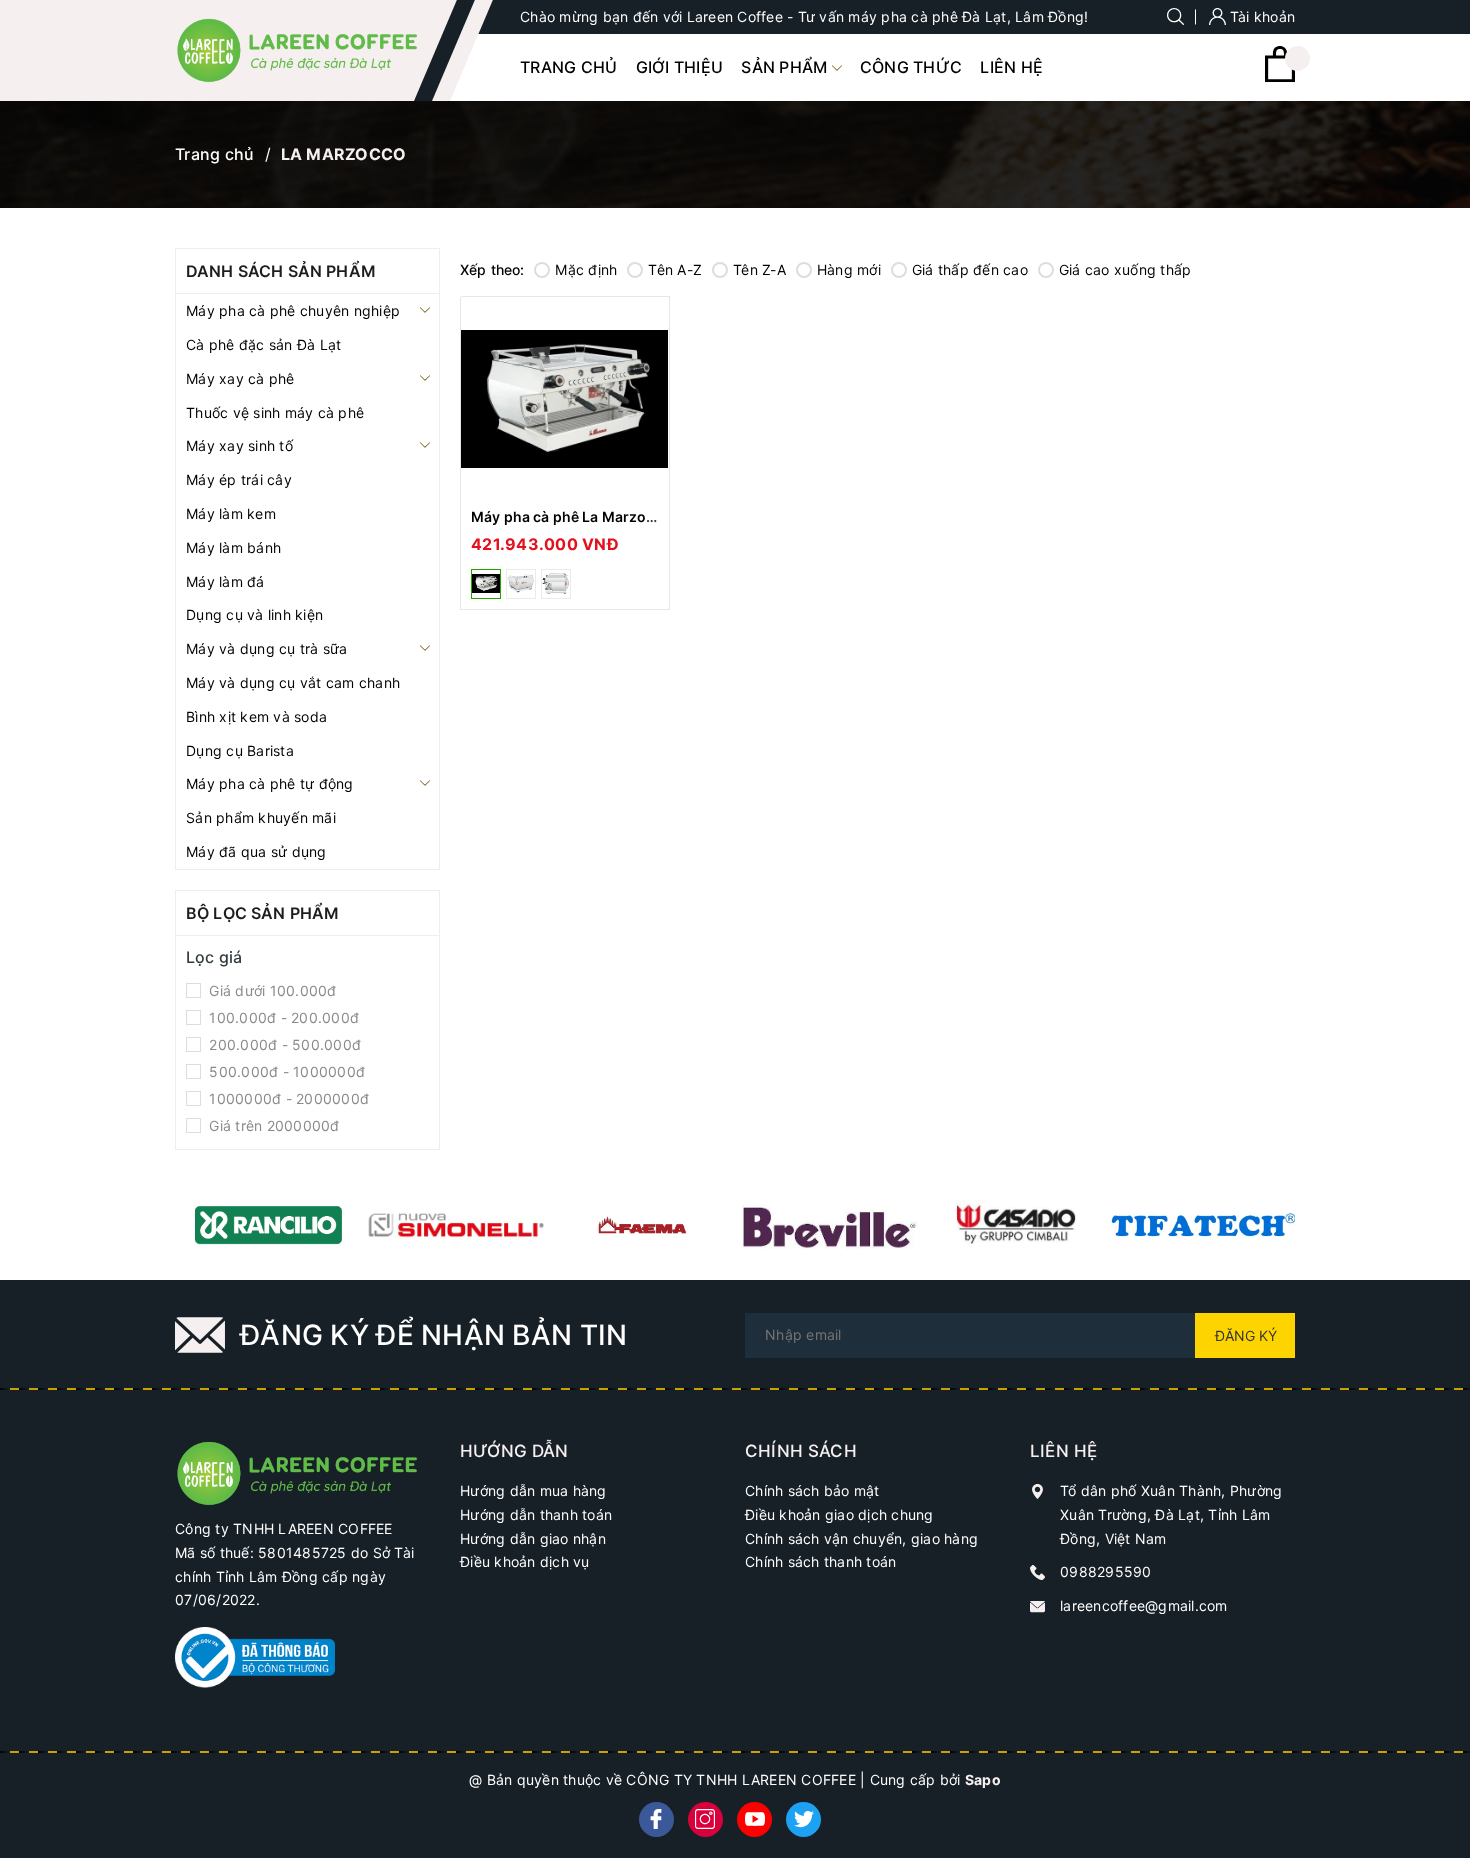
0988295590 (1106, 1571)
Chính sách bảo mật (812, 1490)
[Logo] (307, 50)
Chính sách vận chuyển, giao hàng (861, 1538)
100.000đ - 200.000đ (282, 1017)
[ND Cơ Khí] (1203, 1225)
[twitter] (803, 1819)
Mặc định (586, 269)
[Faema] (642, 1225)
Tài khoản (1261, 16)
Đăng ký (1246, 1335)
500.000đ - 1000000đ (285, 1071)
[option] (268, 1225)
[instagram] (705, 1819)
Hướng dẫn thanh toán (536, 1514)
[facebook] (656, 1819)
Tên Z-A (759, 269)
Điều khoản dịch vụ (525, 1561)
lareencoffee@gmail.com (1144, 1605)
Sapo (983, 1779)
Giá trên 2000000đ (272, 1125)
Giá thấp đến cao (970, 269)
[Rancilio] (268, 1225)
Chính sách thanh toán (820, 1561)
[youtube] (754, 1819)
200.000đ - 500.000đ (283, 1044)
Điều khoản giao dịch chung (839, 1514)
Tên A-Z (675, 269)
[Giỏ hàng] (1280, 76)
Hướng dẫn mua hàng (533, 1490)
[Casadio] (1016, 1225)
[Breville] (829, 1225)
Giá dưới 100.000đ (271, 990)
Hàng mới (849, 269)
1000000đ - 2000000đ (287, 1098)
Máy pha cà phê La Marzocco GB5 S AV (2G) (623, 516)
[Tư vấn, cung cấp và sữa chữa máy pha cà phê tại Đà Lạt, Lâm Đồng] (307, 1471)
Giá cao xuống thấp (1125, 269)
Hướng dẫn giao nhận (533, 1538)
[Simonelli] (455, 1225)
